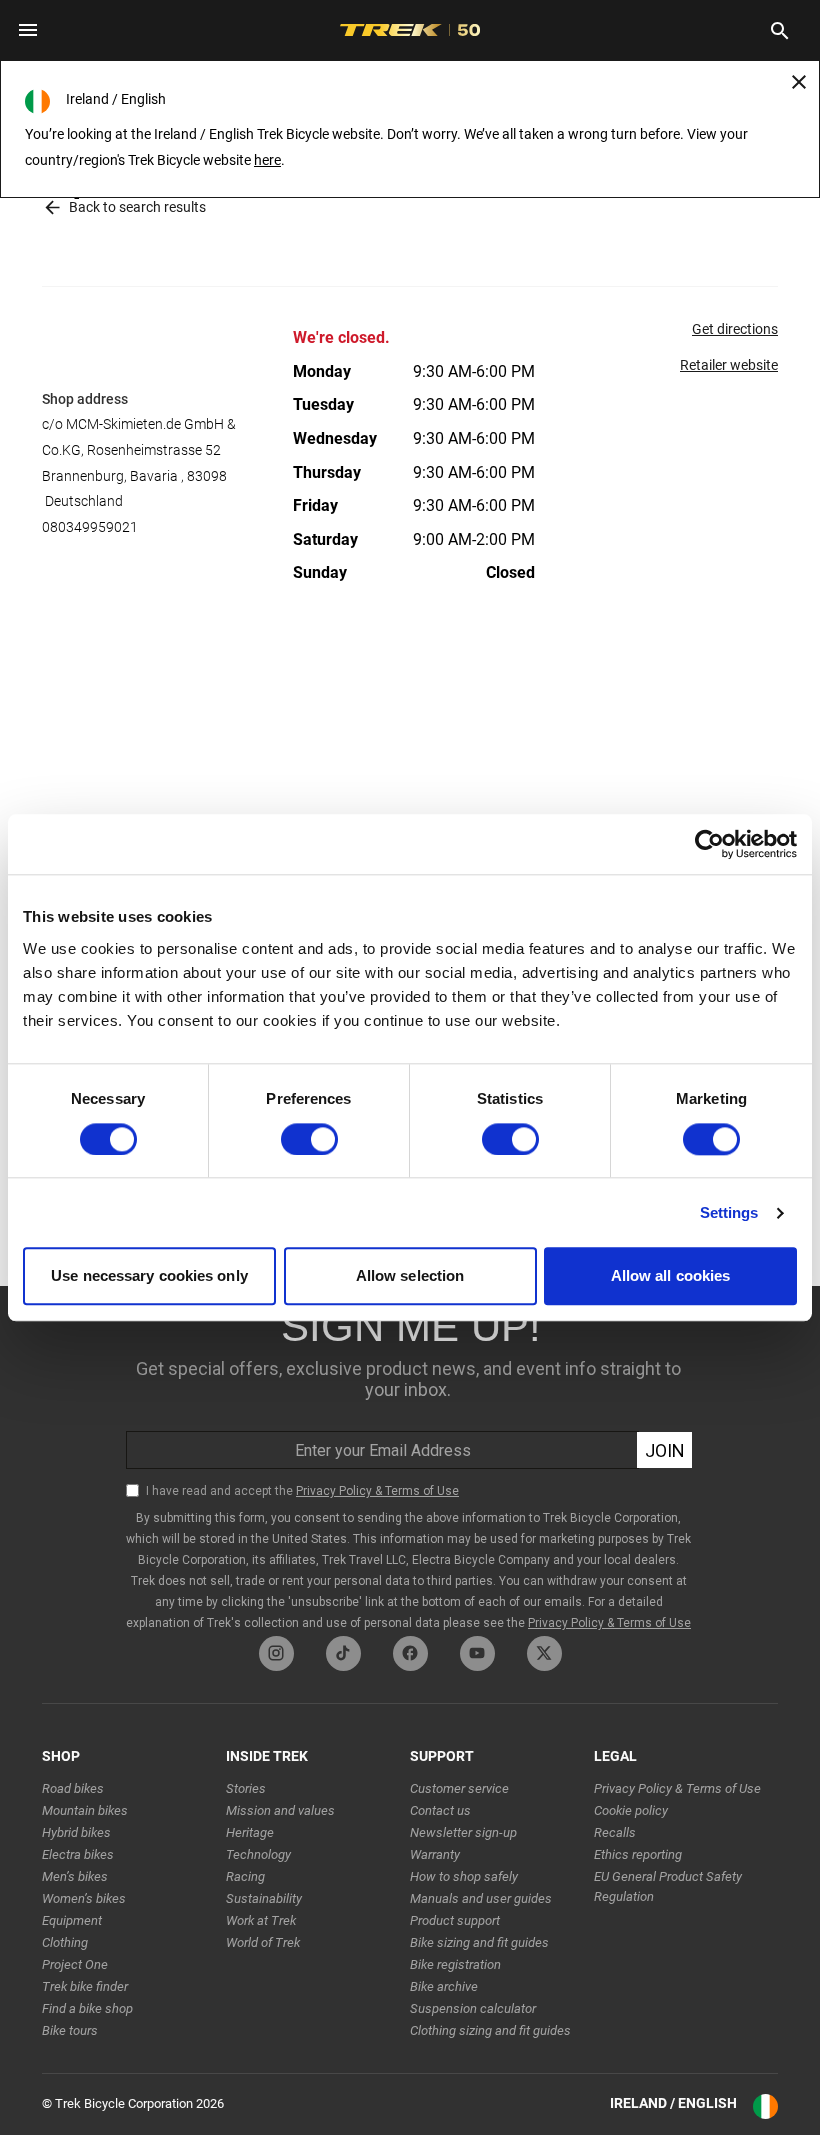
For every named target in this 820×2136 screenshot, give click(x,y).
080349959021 (90, 527)
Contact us (440, 1810)
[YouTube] (477, 1653)
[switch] (309, 1139)
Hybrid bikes (76, 1832)
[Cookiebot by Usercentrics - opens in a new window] (709, 844)
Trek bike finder (85, 1986)
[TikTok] (343, 1653)
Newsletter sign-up (463, 1832)
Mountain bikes (85, 1810)
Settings (729, 1212)
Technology (258, 1854)
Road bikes (73, 1788)
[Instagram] (276, 1653)
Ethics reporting (638, 1854)
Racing (245, 1876)
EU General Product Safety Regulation (668, 1886)
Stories (246, 1788)
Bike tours (70, 2030)
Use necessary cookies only (149, 1276)
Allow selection (410, 1276)
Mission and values (280, 1810)
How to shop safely (464, 1876)
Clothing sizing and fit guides (490, 2030)
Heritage (250, 1832)
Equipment (72, 1920)
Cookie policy (631, 1810)
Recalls (615, 1832)
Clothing (65, 1942)
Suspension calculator (473, 2008)
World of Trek (263, 1942)
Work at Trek (261, 1920)
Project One (75, 1964)
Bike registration (455, 1964)
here (267, 160)
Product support (455, 1920)
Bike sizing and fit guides (479, 1942)
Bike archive (444, 1986)
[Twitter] (544, 1653)
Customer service (459, 1788)
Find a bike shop (87, 2008)
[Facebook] (410, 1653)
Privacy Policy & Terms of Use (677, 1788)
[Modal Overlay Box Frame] (410, 1461)
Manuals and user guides (481, 1898)
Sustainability (264, 1898)
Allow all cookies (671, 1276)
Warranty (435, 1854)
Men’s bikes (75, 1876)
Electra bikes (78, 1854)
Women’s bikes (84, 1898)
